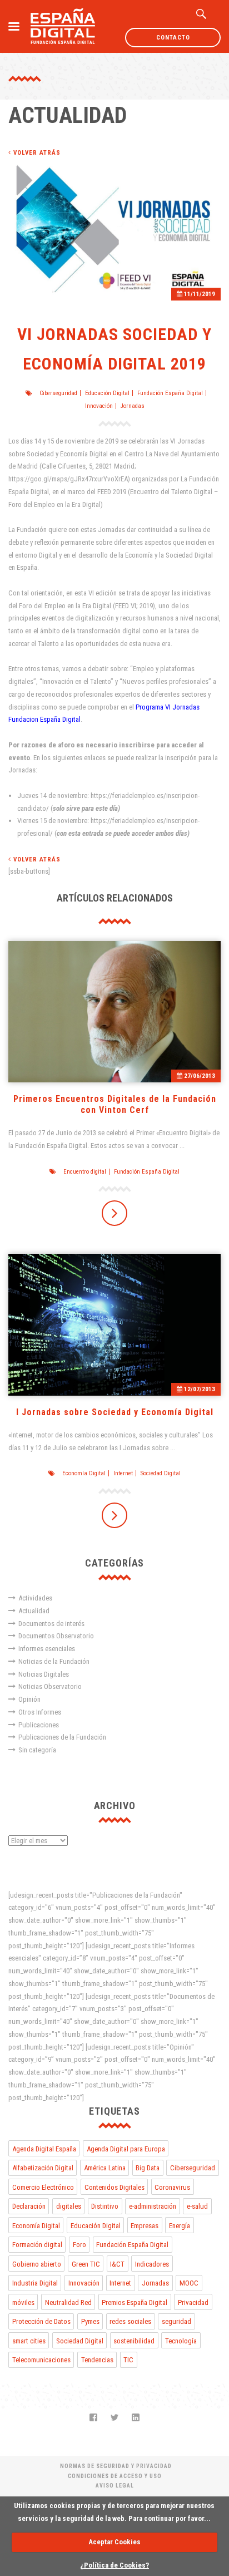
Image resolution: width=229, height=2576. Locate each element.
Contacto (173, 38)
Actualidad (34, 1611)
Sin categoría (37, 1750)
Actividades (35, 1598)
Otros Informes (40, 1712)
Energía (180, 2226)
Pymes (90, 2321)
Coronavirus (172, 2187)
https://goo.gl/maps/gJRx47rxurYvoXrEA (68, 479)
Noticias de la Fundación (54, 1661)
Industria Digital (35, 2283)
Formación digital (37, 2245)
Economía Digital (84, 1473)
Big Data (148, 2168)
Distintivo (105, 2206)
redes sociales (130, 2321)
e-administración (153, 2206)
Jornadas (133, 406)
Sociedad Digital (161, 1473)
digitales (69, 2206)
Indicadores (152, 2264)
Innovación (99, 406)
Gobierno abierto (37, 2264)
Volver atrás (36, 153)
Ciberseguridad (58, 393)
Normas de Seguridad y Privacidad (116, 2466)
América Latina (105, 2168)
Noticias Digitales (44, 1674)
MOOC (189, 2283)
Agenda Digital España (44, 2149)
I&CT (117, 2264)
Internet (123, 1473)
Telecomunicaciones (41, 2360)
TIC (128, 2360)
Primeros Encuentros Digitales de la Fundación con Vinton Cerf (115, 1104)
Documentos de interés (51, 1624)
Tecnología (181, 2341)
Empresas (145, 2226)
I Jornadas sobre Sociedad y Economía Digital (115, 1412)
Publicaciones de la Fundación (62, 1737)
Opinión (29, 1699)
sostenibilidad (134, 2341)
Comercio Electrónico (43, 2187)
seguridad (176, 2321)
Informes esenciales (47, 1649)
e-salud (197, 2206)
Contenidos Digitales (114, 2187)
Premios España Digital (135, 2302)
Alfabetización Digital (43, 2168)
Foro (79, 2245)
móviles (23, 2302)
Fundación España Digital (170, 393)
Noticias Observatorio (50, 1686)
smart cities (29, 2341)
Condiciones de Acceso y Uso (115, 2476)
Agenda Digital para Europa (126, 2149)
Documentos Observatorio (56, 1636)
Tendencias (97, 2360)
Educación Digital (107, 393)
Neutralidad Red (68, 2302)
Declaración (29, 2206)
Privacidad (193, 2302)
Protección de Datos (41, 2321)
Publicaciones (39, 1725)
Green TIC (86, 2264)
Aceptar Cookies (114, 2542)
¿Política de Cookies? (114, 2565)
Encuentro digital (85, 1172)
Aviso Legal (115, 2486)
